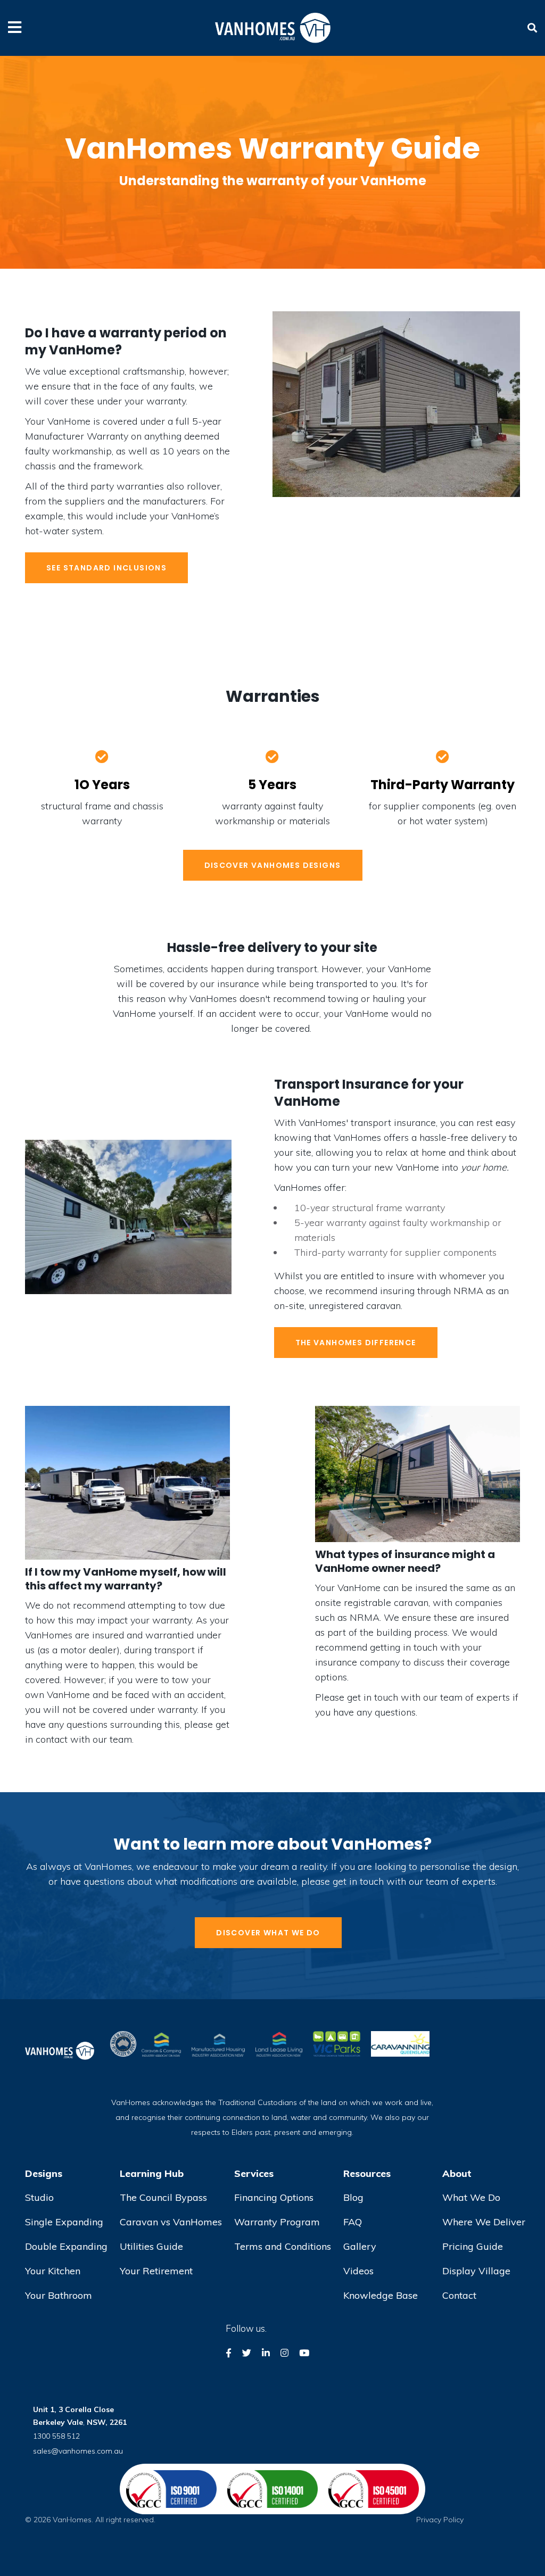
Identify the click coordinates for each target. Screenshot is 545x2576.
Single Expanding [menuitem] (64, 2222)
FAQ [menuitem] (353, 2222)
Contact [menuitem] (459, 2295)
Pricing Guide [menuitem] (473, 2246)
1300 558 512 (56, 2436)
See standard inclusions (106, 568)
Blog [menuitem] (353, 2197)
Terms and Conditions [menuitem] (283, 2246)
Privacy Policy (440, 2520)
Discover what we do (268, 1933)
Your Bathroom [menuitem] (59, 2295)
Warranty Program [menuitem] (277, 2222)
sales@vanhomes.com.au (78, 2451)
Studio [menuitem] (39, 2197)
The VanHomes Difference (356, 1343)
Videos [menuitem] (358, 2271)
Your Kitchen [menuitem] (53, 2271)
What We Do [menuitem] (471, 2197)
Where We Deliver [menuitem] (484, 2222)
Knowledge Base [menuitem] (381, 2295)
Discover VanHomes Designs (273, 865)
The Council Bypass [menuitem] (163, 2197)
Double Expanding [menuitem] (66, 2246)
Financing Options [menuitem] (274, 2197)
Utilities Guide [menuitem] (151, 2246)
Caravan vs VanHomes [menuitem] (171, 2222)
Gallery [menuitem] (360, 2246)
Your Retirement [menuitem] (156, 2271)
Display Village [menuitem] (476, 2271)
